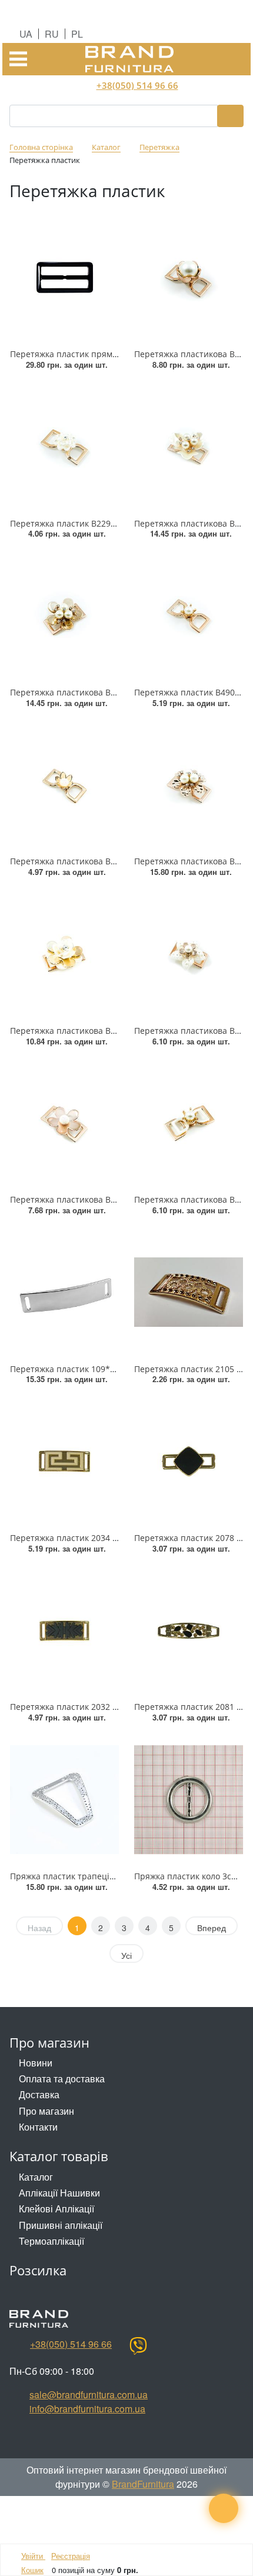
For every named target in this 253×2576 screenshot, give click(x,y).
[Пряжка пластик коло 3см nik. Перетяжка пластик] (189, 1800)
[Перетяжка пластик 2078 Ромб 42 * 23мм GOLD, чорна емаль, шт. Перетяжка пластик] (189, 1461)
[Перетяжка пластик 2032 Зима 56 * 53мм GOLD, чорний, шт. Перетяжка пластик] (64, 1631)
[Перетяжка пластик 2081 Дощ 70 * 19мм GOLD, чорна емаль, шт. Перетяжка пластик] (189, 1631)
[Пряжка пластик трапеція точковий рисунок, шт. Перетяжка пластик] (64, 1800)
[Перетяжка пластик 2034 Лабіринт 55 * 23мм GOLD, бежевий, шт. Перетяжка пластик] (64, 1461)
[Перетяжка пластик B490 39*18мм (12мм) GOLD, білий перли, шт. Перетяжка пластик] (189, 616)
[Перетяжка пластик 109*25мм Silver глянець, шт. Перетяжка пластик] (64, 1292)
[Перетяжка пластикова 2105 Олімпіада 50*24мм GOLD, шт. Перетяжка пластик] (189, 1292)
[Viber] (138, 2346)
